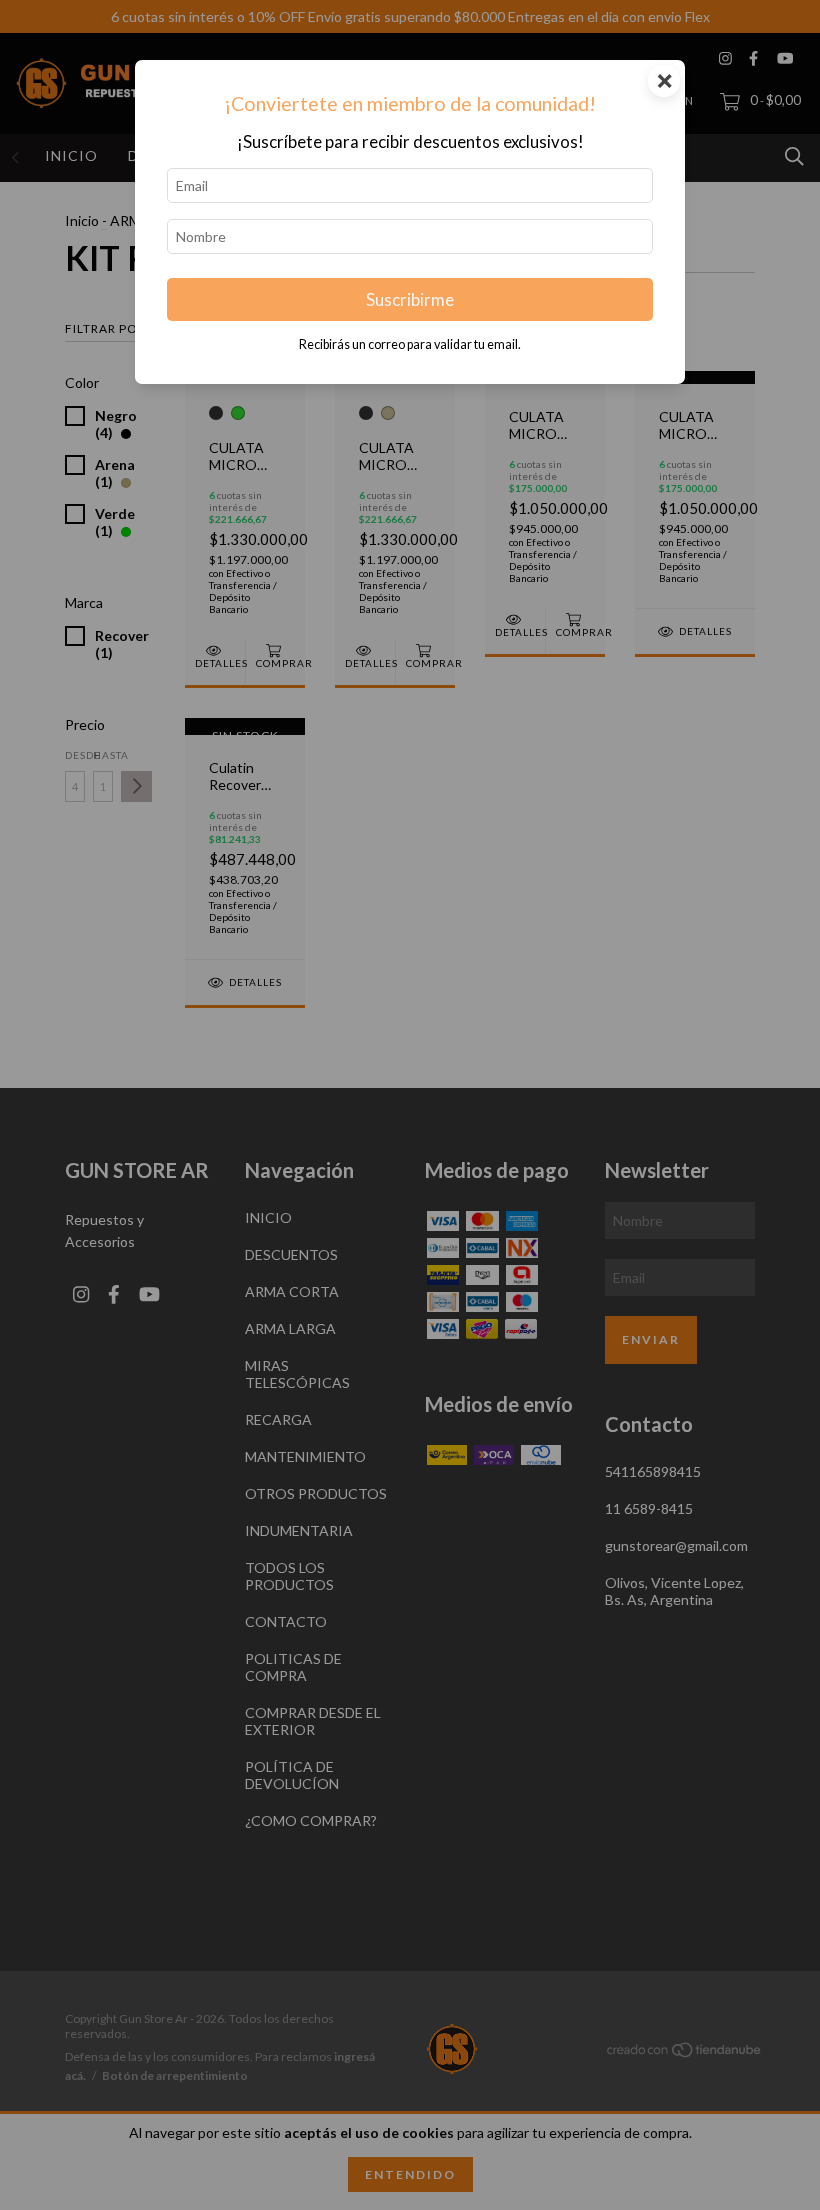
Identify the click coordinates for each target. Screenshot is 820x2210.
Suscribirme (410, 299)
